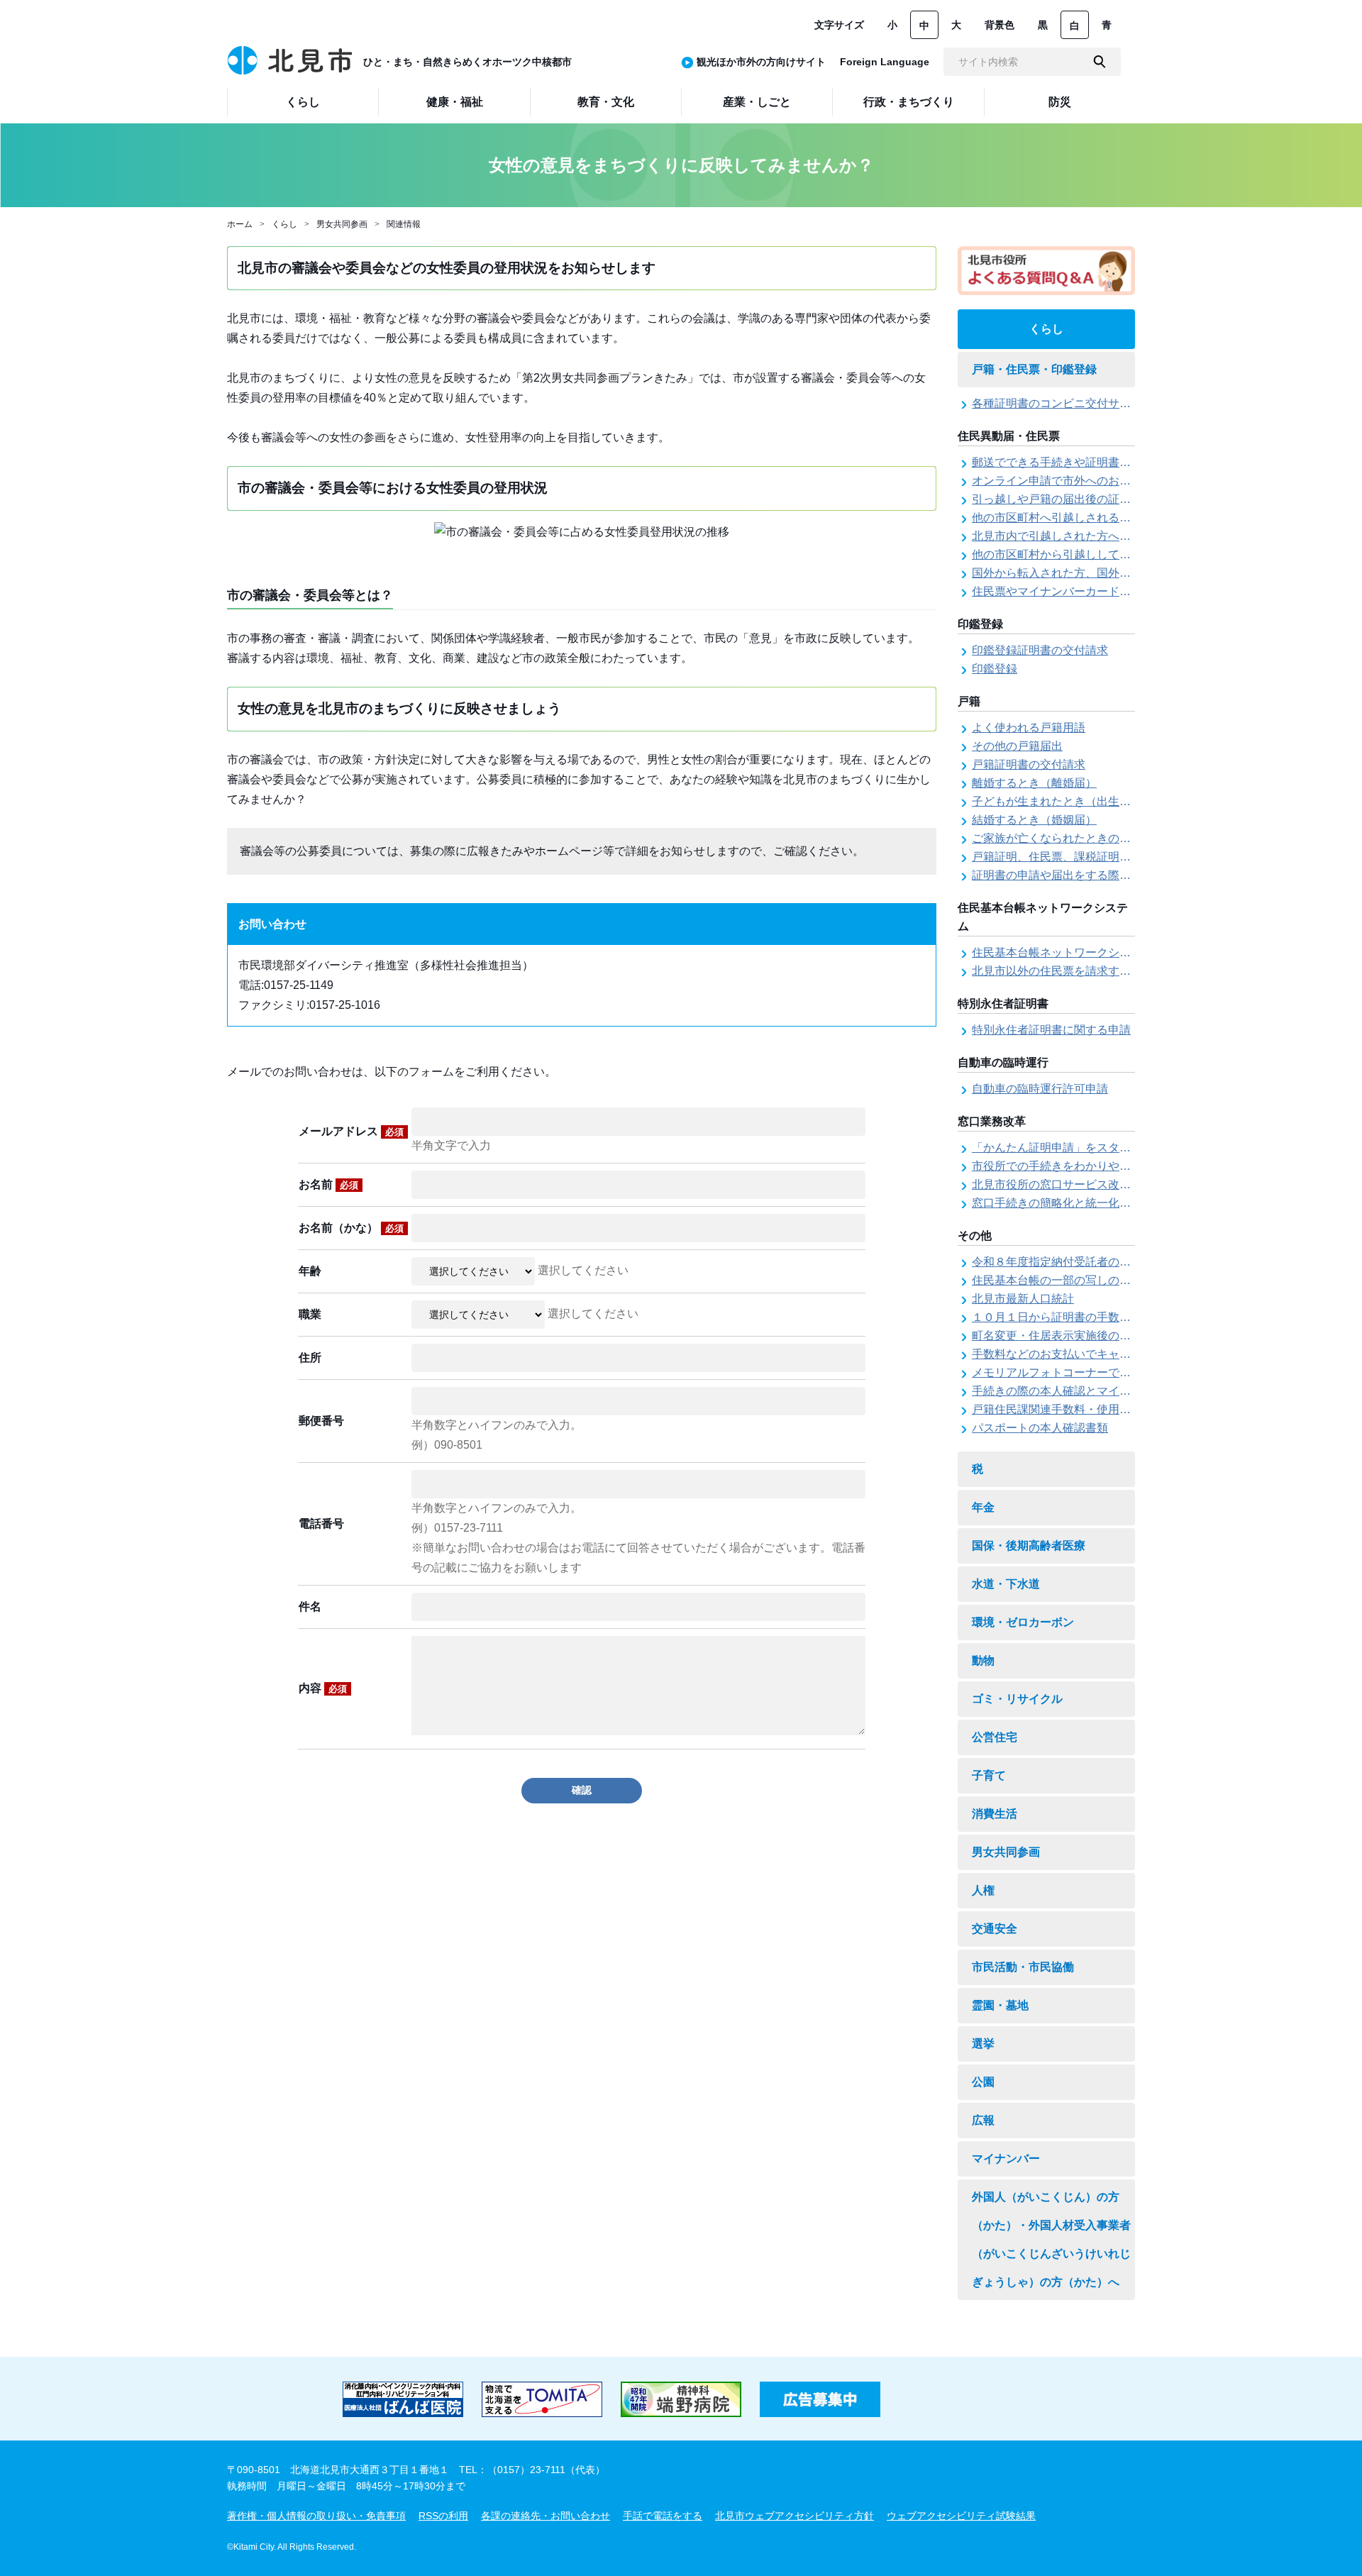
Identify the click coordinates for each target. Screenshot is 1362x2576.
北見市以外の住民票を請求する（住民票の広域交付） (1108, 971)
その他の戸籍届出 (1017, 746)
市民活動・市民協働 (1023, 1967)
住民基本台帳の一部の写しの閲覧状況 (1068, 1280)
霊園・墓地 (1000, 2005)
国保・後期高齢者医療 (1029, 1546)
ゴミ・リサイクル (1017, 1699)
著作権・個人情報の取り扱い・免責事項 (316, 2516)
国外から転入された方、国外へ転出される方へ (1091, 573)
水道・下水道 (1006, 1584)
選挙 (983, 2044)
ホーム (240, 224)
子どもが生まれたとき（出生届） (1057, 801)
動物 (983, 1660)
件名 (310, 1607)
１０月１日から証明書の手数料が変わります (1085, 1317)
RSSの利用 (443, 2516)
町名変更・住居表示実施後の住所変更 (1068, 1336)
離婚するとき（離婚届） (1034, 783)
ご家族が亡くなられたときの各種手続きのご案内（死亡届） (1125, 838)
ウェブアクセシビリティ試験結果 (961, 2516)
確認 (582, 1790)
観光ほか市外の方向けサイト (761, 62)
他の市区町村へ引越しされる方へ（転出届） (1085, 518)
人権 (983, 1890)
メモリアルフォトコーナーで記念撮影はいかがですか (1108, 1372)
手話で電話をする (663, 2516)
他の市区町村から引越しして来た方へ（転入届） (1097, 554)
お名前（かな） (351, 1228)
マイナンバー (1006, 2158)
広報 (983, 2120)
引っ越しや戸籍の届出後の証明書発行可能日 (1085, 499)
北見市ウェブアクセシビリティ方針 (794, 2516)
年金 (983, 1507)
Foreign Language (885, 62)
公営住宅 (995, 1737)
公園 (983, 2082)
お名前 (328, 1184)
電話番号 (321, 1524)
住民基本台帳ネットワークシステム (1063, 952)
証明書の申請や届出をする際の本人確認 (1074, 875)
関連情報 (404, 224)
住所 (310, 1358)
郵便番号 (321, 1421)
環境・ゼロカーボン (1023, 1622)
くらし (284, 224)
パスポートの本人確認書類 (1040, 1428)
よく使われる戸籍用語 (1029, 728)
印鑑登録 (995, 669)
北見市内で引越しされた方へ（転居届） (1074, 536)
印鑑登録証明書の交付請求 (1040, 650)
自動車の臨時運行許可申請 (1040, 1089)
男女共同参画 (342, 224)
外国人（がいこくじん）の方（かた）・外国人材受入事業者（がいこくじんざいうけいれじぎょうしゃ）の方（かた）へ (1051, 2239)
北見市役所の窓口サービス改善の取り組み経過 (1091, 1184)
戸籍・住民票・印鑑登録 (1034, 369)
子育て (989, 1775)
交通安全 (995, 1929)
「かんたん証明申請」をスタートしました (1080, 1148)
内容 (323, 1688)
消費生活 (995, 1814)
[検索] (1100, 62)
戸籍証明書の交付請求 (1029, 764)
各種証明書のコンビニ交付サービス (1063, 403)
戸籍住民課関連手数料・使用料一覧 (1063, 1409)
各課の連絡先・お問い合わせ (546, 2516)
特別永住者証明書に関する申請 (1051, 1030)
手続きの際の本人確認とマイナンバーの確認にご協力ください (1131, 1391)
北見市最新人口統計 (1023, 1299)
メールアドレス (351, 1131)
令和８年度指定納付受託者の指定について (1080, 1262)
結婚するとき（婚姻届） (1034, 820)
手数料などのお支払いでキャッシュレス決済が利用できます (1125, 1354)
